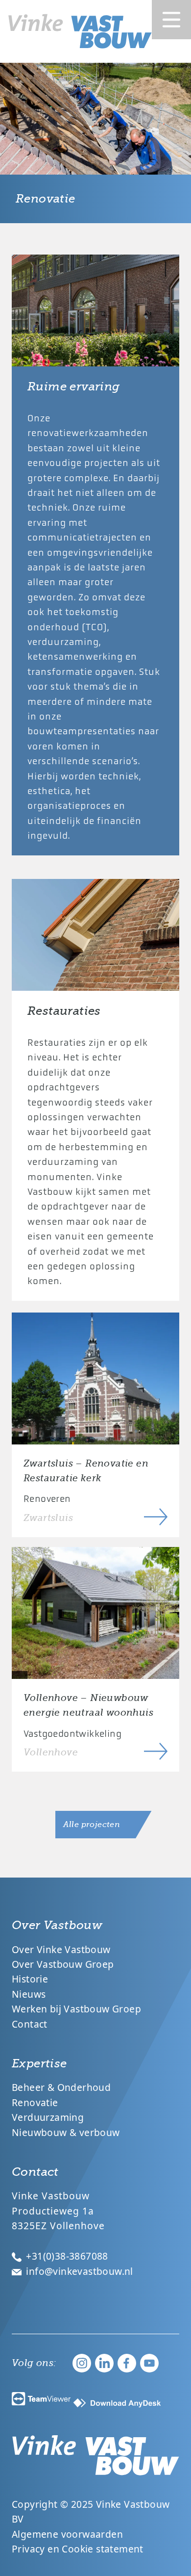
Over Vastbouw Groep (63, 1964)
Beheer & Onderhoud (61, 2087)
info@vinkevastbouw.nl (78, 2271)
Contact (30, 2024)
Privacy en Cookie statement (78, 2549)
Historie (30, 1979)
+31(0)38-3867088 (66, 2256)
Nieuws (29, 1994)
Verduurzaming (48, 2117)
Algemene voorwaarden (67, 2534)
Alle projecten (92, 1825)
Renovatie (35, 2102)
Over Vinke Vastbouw (61, 1949)
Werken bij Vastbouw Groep (76, 2009)
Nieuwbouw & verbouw (66, 2132)
